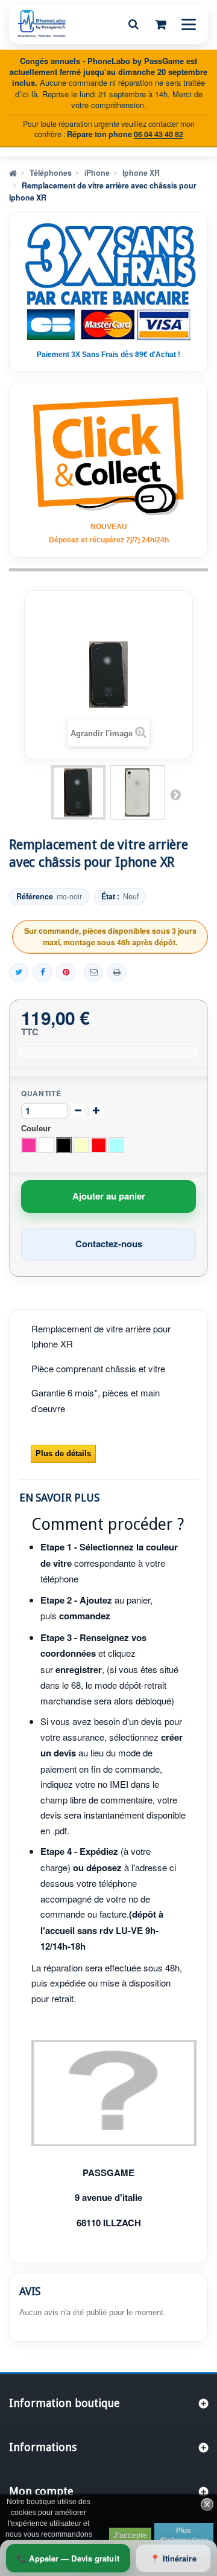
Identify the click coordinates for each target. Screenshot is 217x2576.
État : (110, 897)
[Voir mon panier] (161, 24)
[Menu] (189, 24)
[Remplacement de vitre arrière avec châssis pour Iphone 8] (78, 792)
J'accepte (130, 2536)
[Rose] (29, 1145)
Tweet (19, 972)
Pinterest (66, 972)
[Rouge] (99, 1145)
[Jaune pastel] (81, 1145)
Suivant (175, 794)
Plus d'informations (184, 2536)
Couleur (37, 1129)
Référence (35, 897)
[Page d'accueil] (13, 172)
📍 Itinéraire (173, 2558)
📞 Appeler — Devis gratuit (68, 2558)
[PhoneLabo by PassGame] (42, 24)
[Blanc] (46, 1145)
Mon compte (41, 2491)
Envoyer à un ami (93, 972)
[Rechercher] (133, 24)
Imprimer (117, 972)
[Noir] (64, 1145)
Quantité (41, 1093)
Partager (42, 972)
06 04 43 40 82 (159, 134)
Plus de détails (63, 1453)
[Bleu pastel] (116, 1145)
